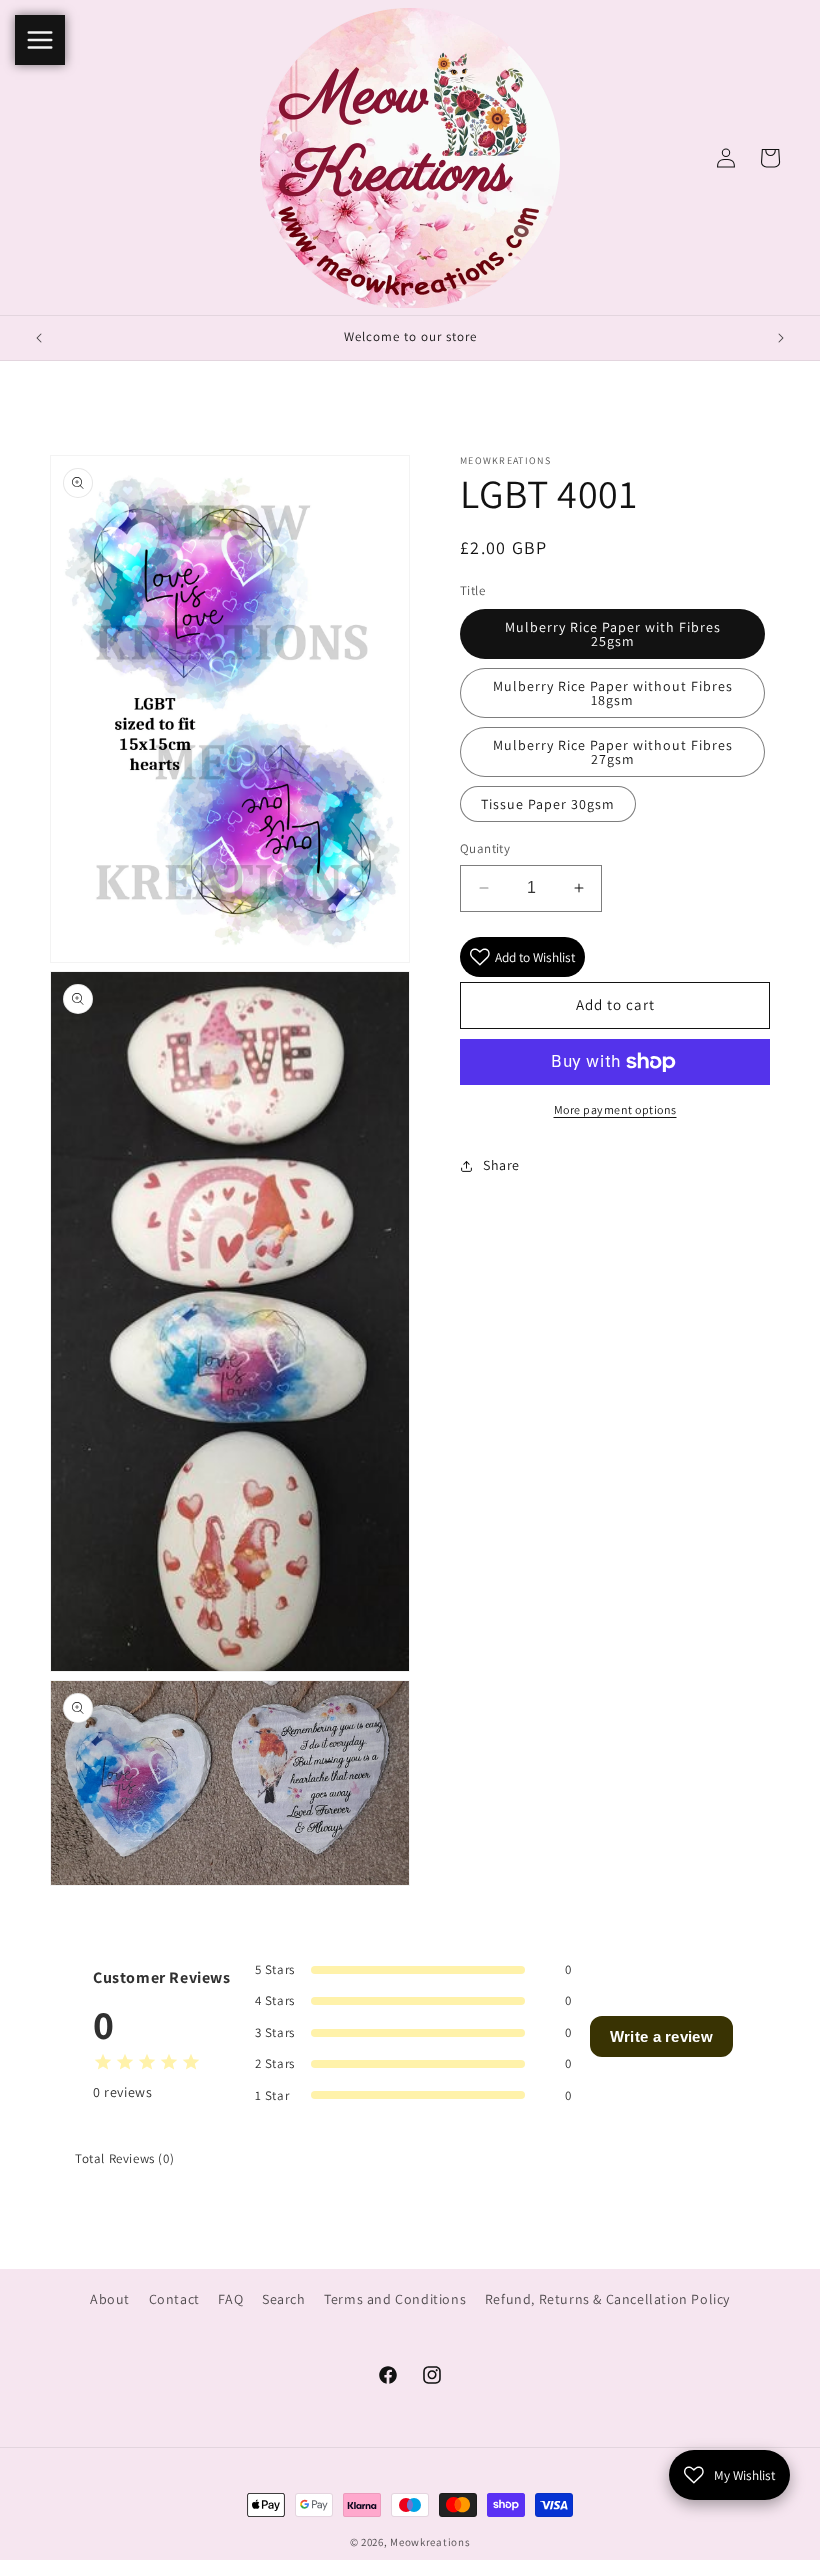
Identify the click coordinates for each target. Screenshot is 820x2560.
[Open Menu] (40, 40)
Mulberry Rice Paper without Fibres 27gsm (613, 752)
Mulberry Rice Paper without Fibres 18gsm (613, 693)
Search (284, 2299)
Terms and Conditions (395, 2299)
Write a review (661, 2036)
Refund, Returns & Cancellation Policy (607, 2299)
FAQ (230, 2299)
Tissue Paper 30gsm (548, 804)
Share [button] (501, 1165)
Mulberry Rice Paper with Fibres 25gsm (613, 634)
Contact (174, 2299)
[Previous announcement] (39, 338)
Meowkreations (430, 2542)
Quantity (485, 848)
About (110, 2299)
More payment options (615, 1109)
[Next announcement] (781, 338)
